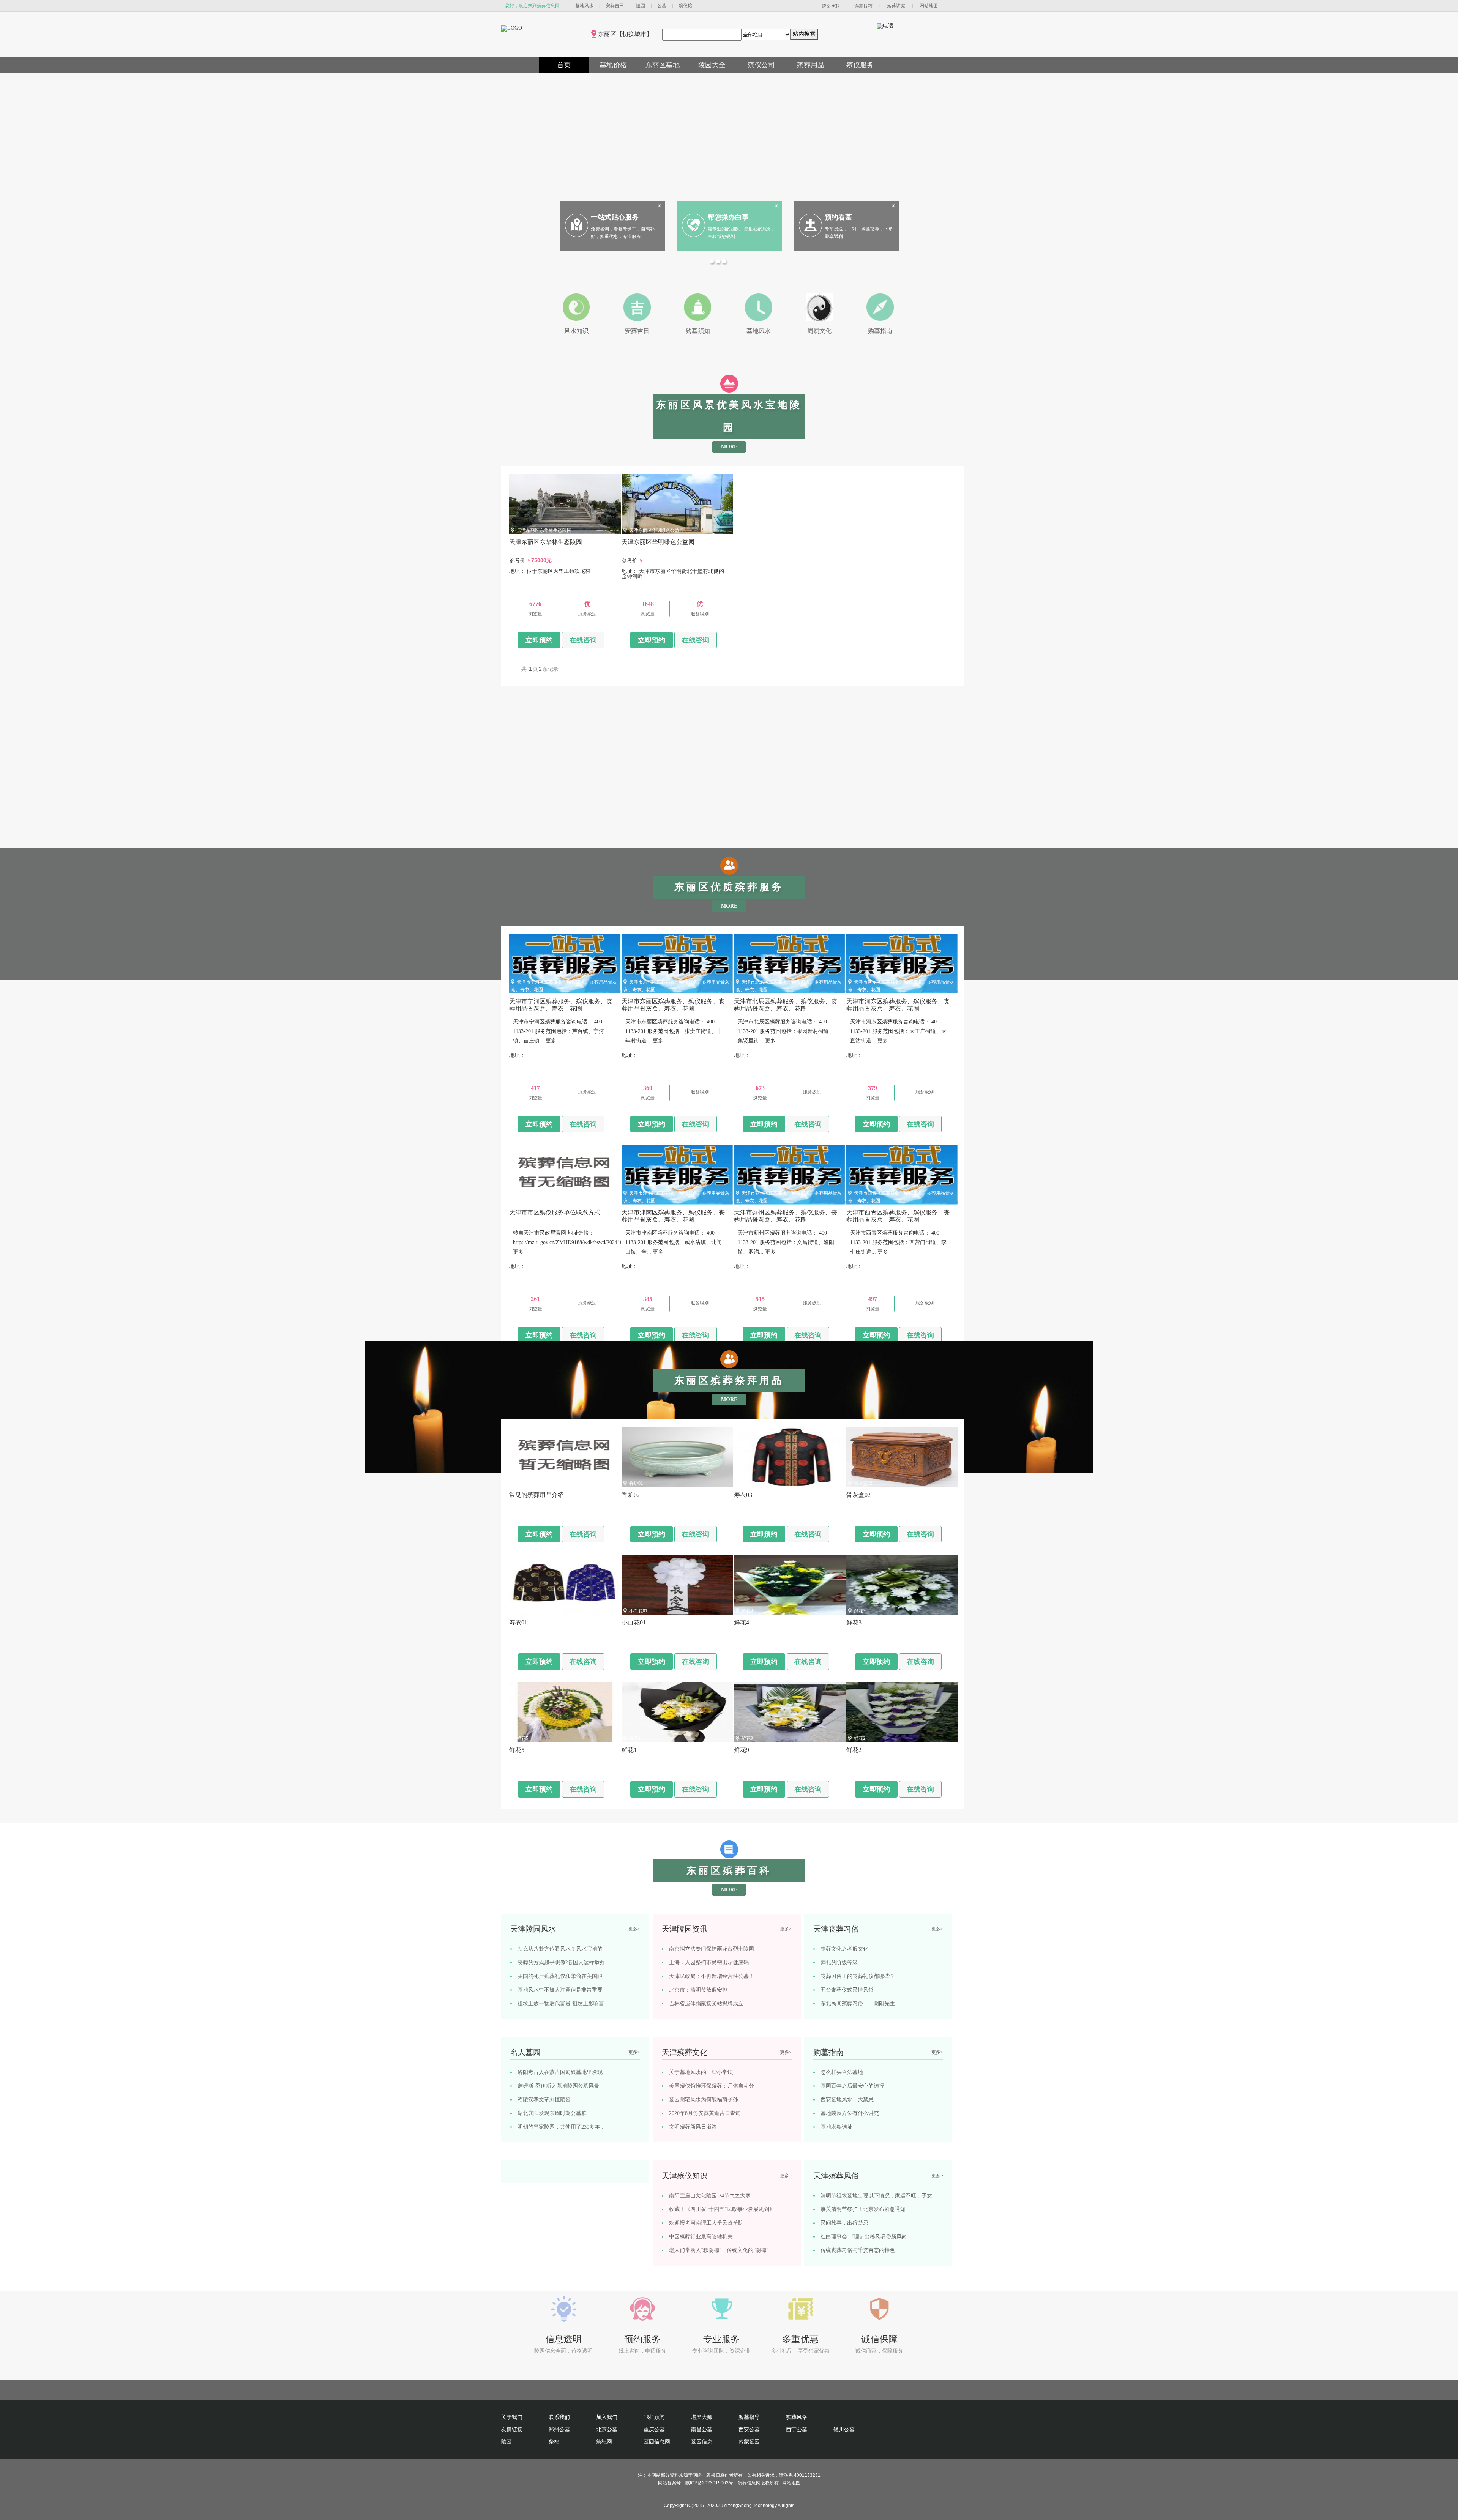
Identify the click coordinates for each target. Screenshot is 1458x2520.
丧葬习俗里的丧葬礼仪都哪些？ (858, 1976)
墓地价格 (613, 65)
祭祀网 (604, 2442)
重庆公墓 (654, 2429)
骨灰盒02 (863, 1483)
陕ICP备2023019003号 (709, 2483)
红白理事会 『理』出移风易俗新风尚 (864, 2237)
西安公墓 (749, 2429)
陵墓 (507, 2442)
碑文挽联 (831, 6)
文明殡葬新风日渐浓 (693, 2127)
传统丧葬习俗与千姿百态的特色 (858, 2250)
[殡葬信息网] (512, 28)
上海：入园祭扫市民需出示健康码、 (712, 1963)
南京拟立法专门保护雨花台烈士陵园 (712, 1949)
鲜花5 (522, 1738)
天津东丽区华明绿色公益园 (656, 530)
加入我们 (607, 2417)
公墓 (662, 6)
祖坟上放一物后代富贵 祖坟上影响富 (561, 2004)
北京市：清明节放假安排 (698, 1990)
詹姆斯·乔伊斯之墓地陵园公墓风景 (558, 2086)
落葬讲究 (896, 6)
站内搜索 (804, 34)
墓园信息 (702, 2442)
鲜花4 (747, 1611)
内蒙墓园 (749, 2442)
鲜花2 (860, 1738)
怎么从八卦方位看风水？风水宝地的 (560, 1949)
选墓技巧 (863, 6)
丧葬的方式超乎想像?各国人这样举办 (561, 1963)
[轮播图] (713, 262)
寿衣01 (524, 1611)
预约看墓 (838, 217)
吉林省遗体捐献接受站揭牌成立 (706, 2004)
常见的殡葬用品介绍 (537, 1483)
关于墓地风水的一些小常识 (701, 2072)
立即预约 (539, 640)
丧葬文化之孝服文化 (844, 1949)
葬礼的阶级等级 (839, 1963)
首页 (564, 65)
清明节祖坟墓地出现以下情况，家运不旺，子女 (876, 2196)
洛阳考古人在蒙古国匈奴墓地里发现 (560, 2072)
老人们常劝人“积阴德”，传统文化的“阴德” (719, 2250)
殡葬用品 (811, 65)
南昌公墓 (702, 2429)
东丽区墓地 (663, 65)
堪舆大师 (702, 2417)
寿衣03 (748, 1483)
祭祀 (554, 2442)
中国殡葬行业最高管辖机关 (701, 2237)
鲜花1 (635, 1738)
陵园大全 (712, 65)
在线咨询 (583, 640)
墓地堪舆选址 (836, 2127)
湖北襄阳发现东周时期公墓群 (552, 2113)
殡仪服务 (860, 65)
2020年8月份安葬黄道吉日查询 (705, 2113)
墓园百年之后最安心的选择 (852, 2086)
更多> (634, 1929)
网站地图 (929, 6)
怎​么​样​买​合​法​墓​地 (842, 2072)
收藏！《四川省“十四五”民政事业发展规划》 (722, 2209)
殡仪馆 (685, 6)
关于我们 (512, 2417)
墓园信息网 (657, 2442)
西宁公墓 (797, 2429)
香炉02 (636, 1483)
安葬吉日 (615, 6)
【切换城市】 (634, 34)
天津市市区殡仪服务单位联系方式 (551, 1201)
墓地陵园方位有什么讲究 (850, 2113)
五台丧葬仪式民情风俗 (847, 1990)
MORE (729, 447)
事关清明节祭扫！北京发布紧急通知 (863, 2209)
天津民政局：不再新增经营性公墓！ (712, 1976)
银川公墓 (844, 2429)
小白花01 (638, 1611)
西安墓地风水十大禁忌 (847, 2100)
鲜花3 (860, 1611)
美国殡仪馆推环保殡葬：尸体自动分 (712, 2086)
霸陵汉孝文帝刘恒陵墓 (544, 2100)
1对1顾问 (654, 2417)
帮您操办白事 (728, 217)
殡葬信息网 (749, 2483)
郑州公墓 (559, 2429)
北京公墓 (607, 2429)
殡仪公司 (761, 65)
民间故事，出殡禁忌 (844, 2223)
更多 (551, 1041)
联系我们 (559, 2417)
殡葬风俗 (797, 2417)
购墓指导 (749, 2417)
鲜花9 (747, 1738)
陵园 (641, 6)
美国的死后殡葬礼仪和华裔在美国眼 (560, 1976)
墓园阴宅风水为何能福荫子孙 (704, 2100)
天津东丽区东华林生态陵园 (544, 530)
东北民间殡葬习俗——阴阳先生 (858, 2004)
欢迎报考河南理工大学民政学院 (706, 2223)
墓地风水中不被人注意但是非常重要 (560, 1990)
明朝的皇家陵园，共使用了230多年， (561, 2127)
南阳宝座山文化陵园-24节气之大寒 (710, 2196)
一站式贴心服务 (615, 217)
